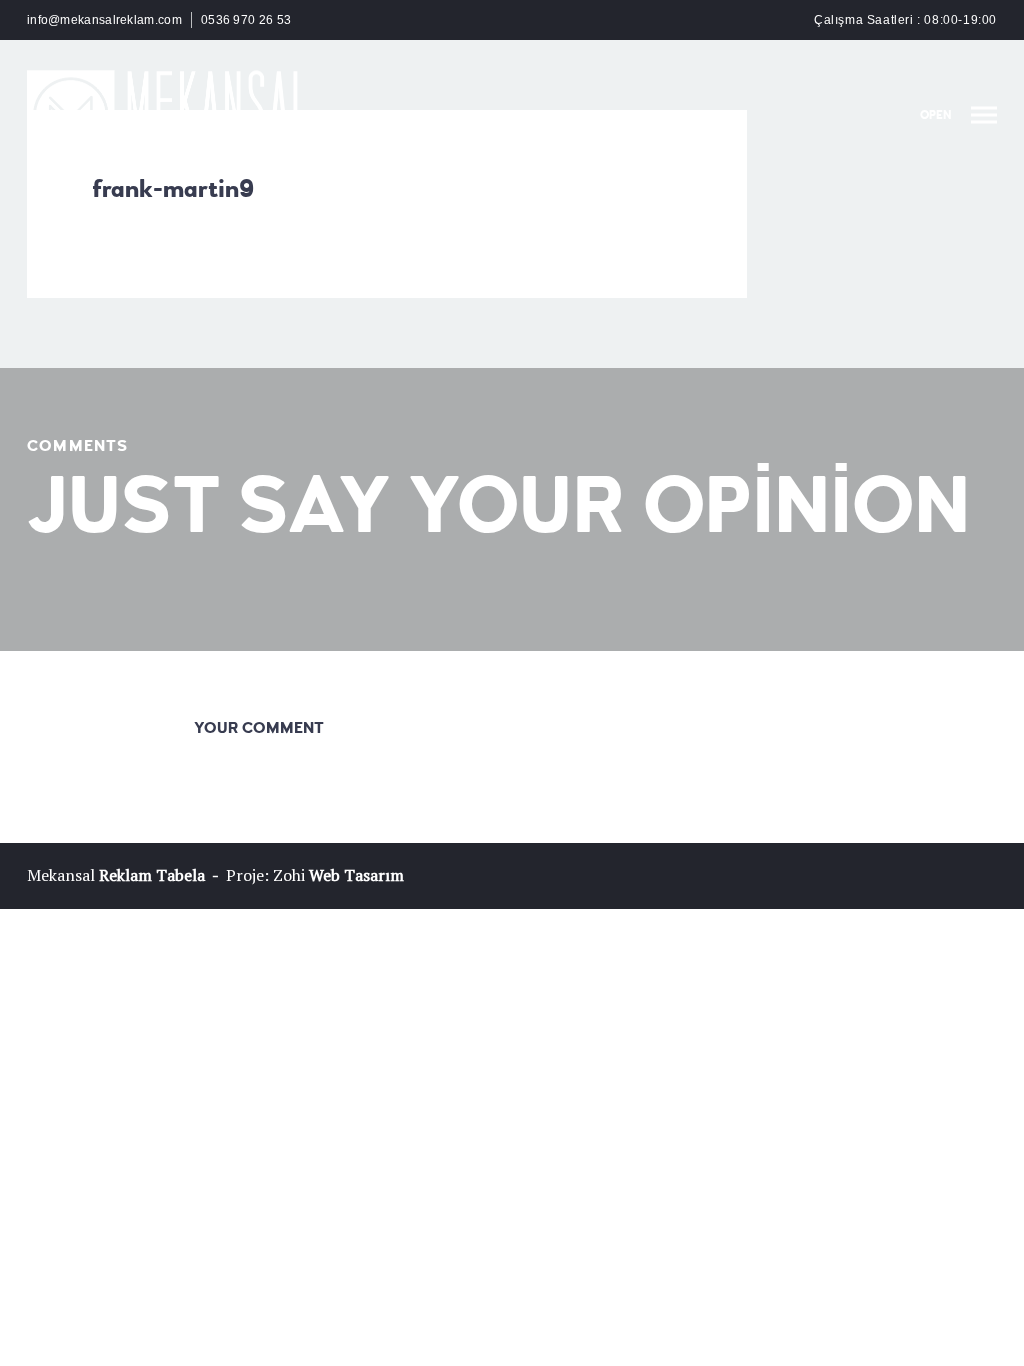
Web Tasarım (356, 875)
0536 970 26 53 (246, 20)
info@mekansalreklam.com (104, 20)
